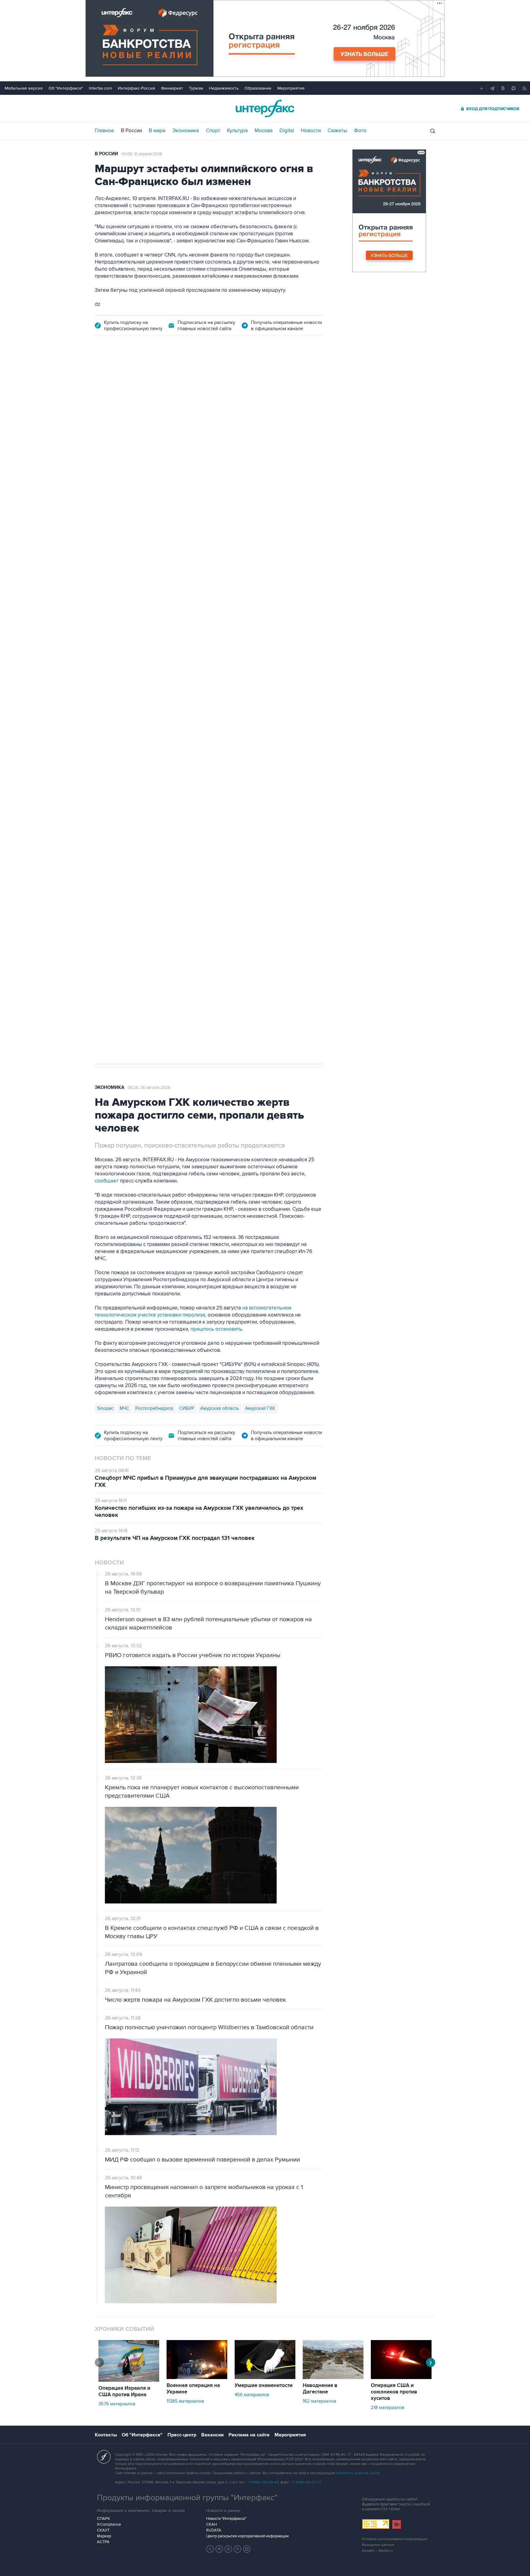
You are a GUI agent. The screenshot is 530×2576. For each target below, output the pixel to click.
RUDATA (214, 2530)
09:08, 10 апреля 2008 (142, 154)
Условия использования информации (395, 2539)
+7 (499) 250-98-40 (263, 2482)
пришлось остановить (216, 1329)
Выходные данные (378, 2545)
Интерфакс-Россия (136, 88)
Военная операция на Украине (193, 2389)
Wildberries (156, 768)
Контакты (106, 2435)
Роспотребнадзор (154, 1408)
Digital (287, 131)
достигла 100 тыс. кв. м (258, 710)
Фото (360, 131)
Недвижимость (224, 88)
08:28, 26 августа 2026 (149, 1088)
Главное (104, 131)
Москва (264, 131)
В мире (157, 131)
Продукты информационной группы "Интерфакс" (187, 2498)
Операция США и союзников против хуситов (394, 2392)
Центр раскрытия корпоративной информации (247, 2536)
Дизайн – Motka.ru (378, 2551)
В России (131, 131)
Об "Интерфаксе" (66, 88)
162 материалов (319, 2401)
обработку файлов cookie (358, 2473)
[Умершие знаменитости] (265, 2377)
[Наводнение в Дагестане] (333, 2377)
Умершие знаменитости (264, 2385)
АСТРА (103, 2542)
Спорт (213, 131)
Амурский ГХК (260, 1408)
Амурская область (220, 1408)
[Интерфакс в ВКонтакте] (229, 2549)
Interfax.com (100, 88)
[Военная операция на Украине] (197, 2377)
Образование (258, 88)
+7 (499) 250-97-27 (306, 2482)
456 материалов (252, 2395)
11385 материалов (185, 2401)
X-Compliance (109, 2524)
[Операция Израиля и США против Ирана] (129, 2380)
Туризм (196, 88)
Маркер (104, 2536)
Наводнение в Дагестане (320, 2389)
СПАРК (104, 2519)
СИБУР (187, 1408)
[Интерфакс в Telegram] (219, 2549)
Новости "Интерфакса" (226, 2519)
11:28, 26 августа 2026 (142, 379)
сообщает (107, 1181)
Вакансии (212, 2435)
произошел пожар (294, 703)
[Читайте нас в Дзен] (210, 2549)
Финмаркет (172, 88)
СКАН (211, 2524)
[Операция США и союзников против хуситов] (401, 2377)
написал (278, 618)
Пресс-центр (182, 2435)
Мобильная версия (24, 88)
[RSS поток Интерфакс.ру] (238, 2549)
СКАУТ (103, 2530)
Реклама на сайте (249, 2435)
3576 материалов (117, 2404)
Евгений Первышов (118, 768)
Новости (311, 131)
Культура (237, 131)
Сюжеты (337, 131)
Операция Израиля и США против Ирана (124, 2391)
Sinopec (105, 1408)
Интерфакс (265, 108)
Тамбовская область (195, 768)
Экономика (186, 131)
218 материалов (388, 2408)
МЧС (124, 1408)
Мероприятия (291, 88)
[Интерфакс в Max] (247, 2549)
